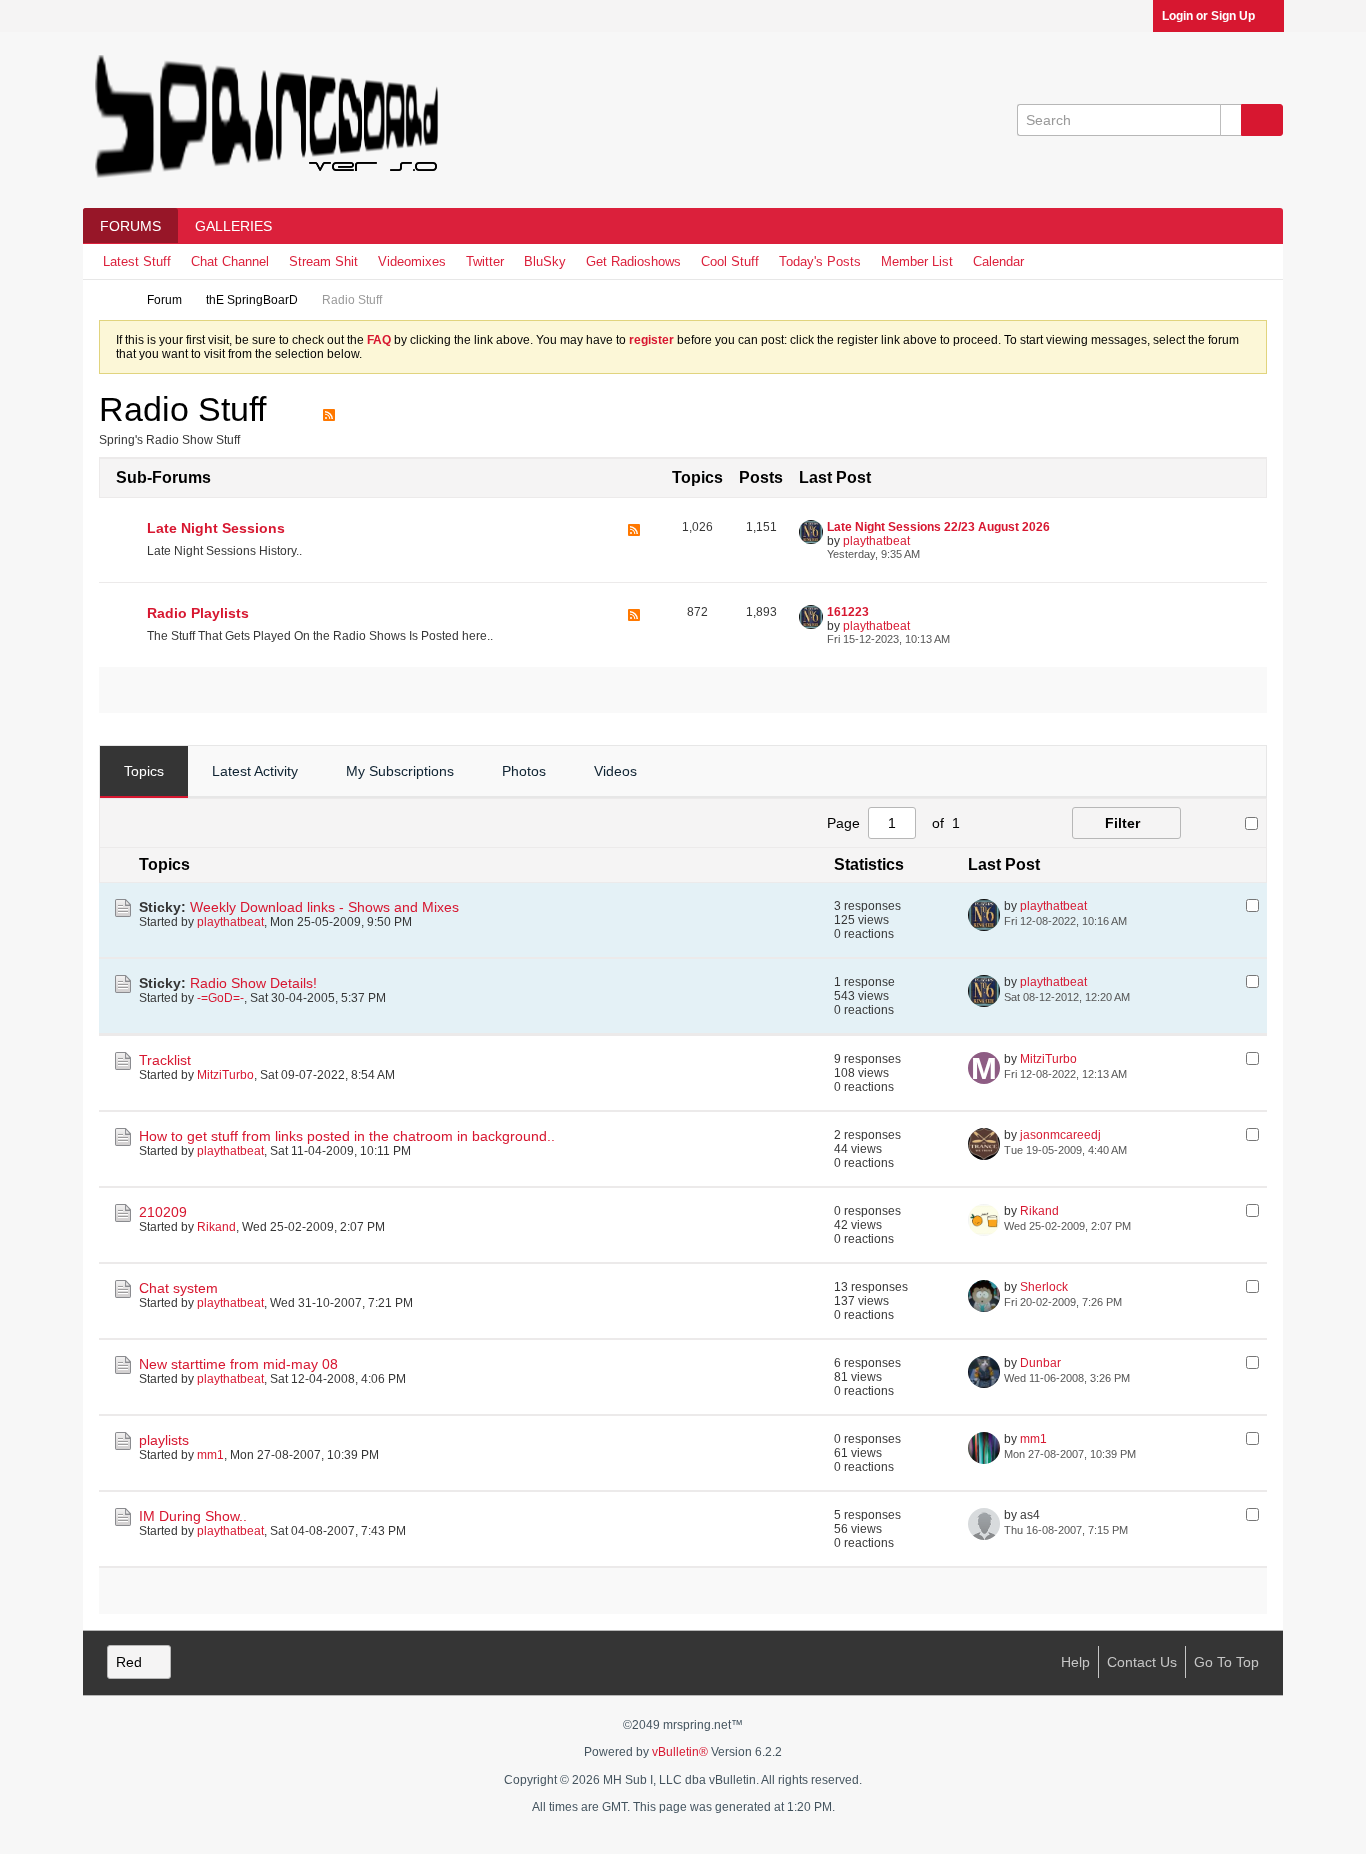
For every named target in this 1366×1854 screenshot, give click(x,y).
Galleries (233, 226)
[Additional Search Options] (1231, 120)
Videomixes (412, 261)
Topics (144, 771)
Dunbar (1040, 1363)
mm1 (210, 1455)
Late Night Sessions (216, 528)
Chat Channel (230, 261)
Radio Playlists (198, 613)
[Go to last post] (1139, 921)
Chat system (178, 1288)
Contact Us (1142, 1662)
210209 (163, 1212)
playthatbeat (876, 541)
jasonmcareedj (1060, 1135)
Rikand (216, 1227)
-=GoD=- (220, 998)
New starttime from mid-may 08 (238, 1364)
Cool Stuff (730, 261)
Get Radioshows (633, 261)
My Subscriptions (400, 771)
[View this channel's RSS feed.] (329, 409)
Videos (615, 771)
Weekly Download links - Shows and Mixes (324, 907)
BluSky (545, 261)
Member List (917, 261)
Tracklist (165, 1060)
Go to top (1226, 1662)
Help (1075, 1662)
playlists (164, 1440)
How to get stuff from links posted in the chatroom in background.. (347, 1136)
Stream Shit (323, 261)
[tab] (144, 772)
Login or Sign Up (1208, 16)
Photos (524, 771)
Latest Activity (255, 771)
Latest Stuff (137, 261)
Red (129, 1662)
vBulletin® (680, 1752)
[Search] (1262, 120)
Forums (130, 226)
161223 (848, 612)
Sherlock (1044, 1287)
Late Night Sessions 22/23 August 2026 (938, 527)
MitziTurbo (225, 1075)
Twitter (485, 261)
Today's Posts (820, 261)
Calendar (998, 261)
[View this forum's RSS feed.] (634, 541)
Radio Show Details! (253, 983)
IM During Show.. (193, 1516)
